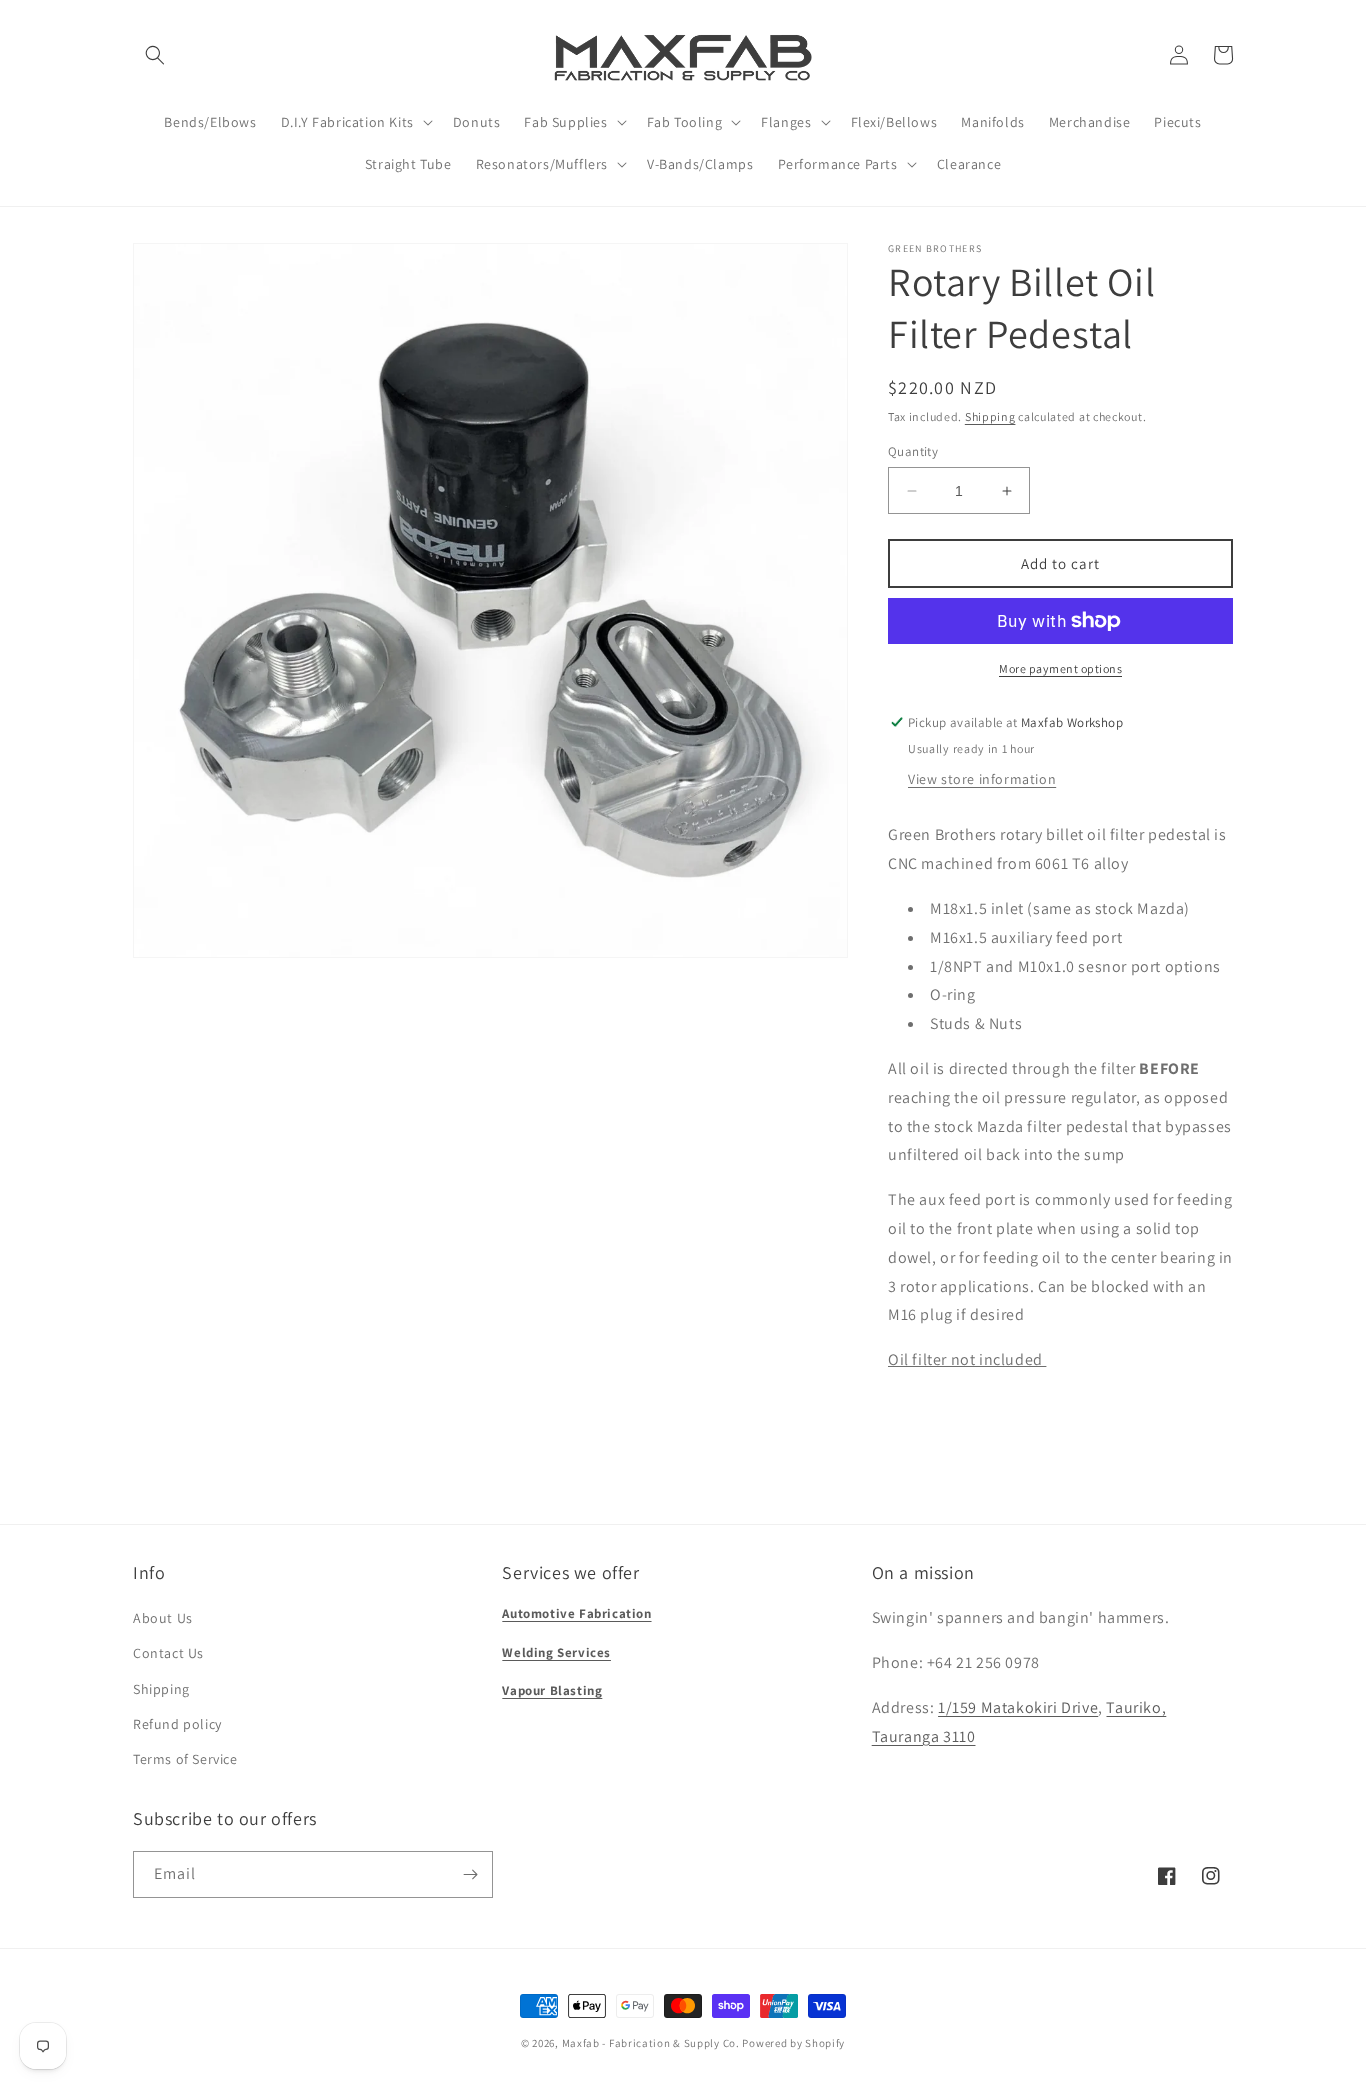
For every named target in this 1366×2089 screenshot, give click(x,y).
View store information (982, 779)
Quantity (913, 451)
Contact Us (168, 1653)
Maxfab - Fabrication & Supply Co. (651, 2043)
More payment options (1060, 668)
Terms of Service (185, 1759)
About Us (163, 1618)
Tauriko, (1136, 1707)
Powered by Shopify (793, 2043)
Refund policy (177, 1724)
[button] (155, 55)
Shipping (990, 416)
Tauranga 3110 (924, 1736)
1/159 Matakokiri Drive (1018, 1707)
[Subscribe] (470, 1874)
